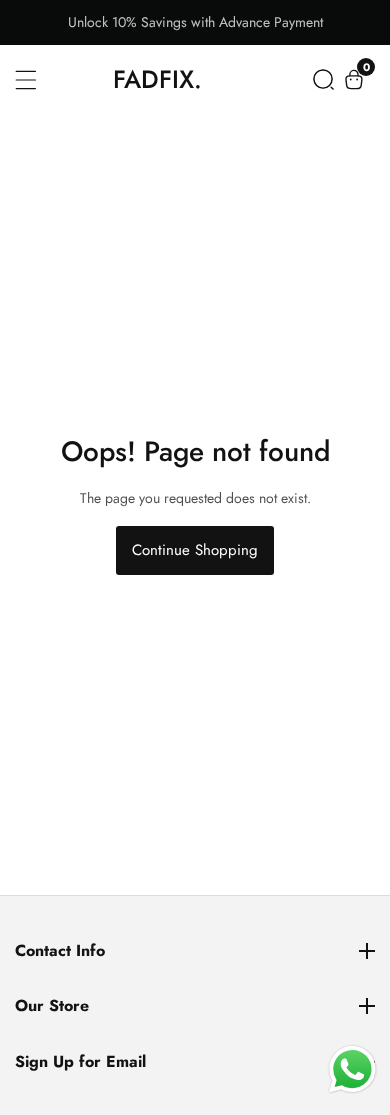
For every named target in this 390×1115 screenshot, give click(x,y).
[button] (323, 79)
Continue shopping (195, 550)
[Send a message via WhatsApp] (352, 1069)
